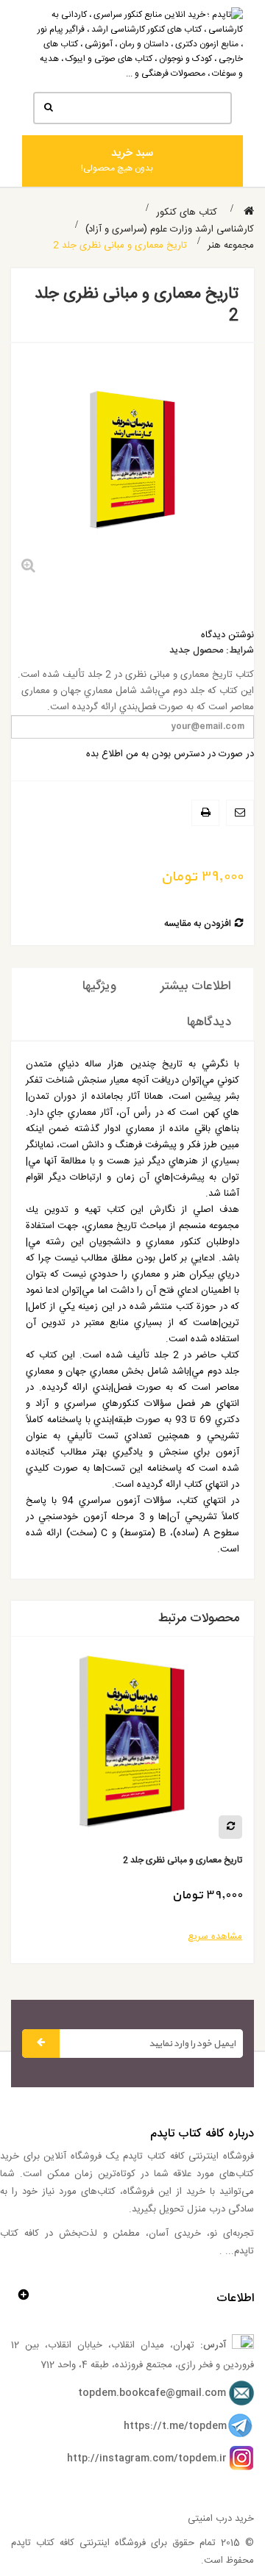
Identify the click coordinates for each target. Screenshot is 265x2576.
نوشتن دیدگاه (227, 635)
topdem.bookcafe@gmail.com (152, 2394)
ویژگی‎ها (99, 986)
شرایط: (240, 651)
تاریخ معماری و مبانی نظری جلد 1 (104, 1861)
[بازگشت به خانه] (249, 212)
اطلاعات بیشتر (196, 986)
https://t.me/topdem (175, 2426)
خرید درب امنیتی (221, 2519)
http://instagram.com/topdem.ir (147, 2458)
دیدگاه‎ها (209, 1022)
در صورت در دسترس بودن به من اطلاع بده (170, 754)
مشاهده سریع (136, 1937)
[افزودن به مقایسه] (152, 1827)
